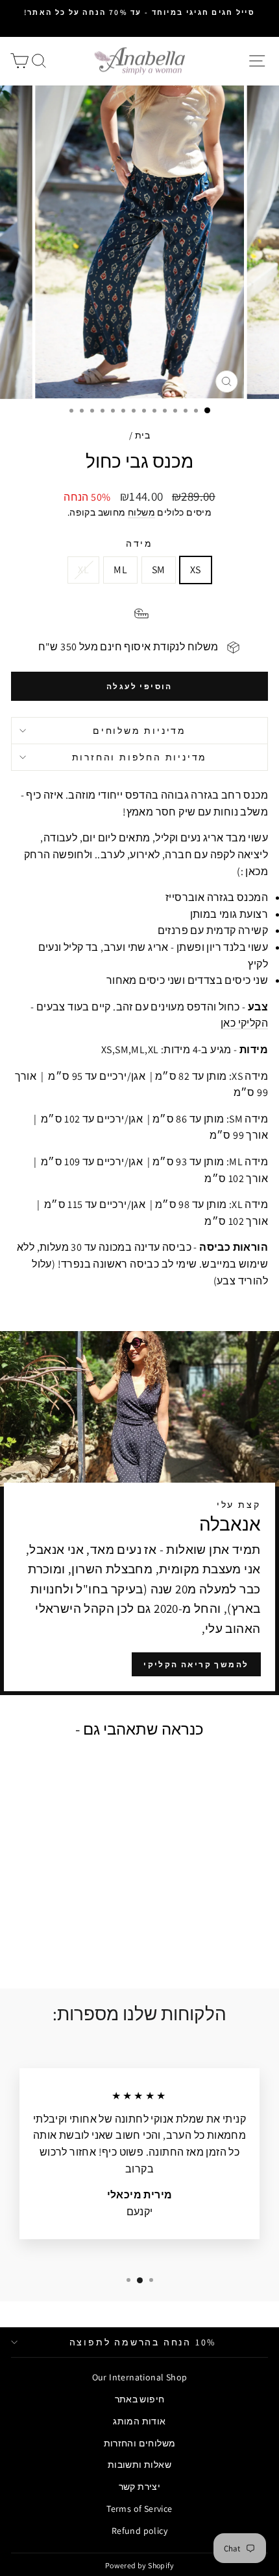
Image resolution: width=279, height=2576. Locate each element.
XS (196, 570)
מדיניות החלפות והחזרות (140, 757)
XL (83, 570)
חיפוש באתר (140, 2399)
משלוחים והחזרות (140, 2443)
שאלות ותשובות (139, 2465)
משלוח (141, 512)
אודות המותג (139, 2421)
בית (142, 435)
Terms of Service (139, 2509)
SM (159, 570)
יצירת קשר (140, 2487)
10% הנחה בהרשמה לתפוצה (143, 2342)
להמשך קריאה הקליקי (196, 1664)
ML (120, 570)
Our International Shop (140, 2377)
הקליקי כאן (244, 1023)
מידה (139, 543)
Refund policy (139, 2531)
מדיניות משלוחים (139, 731)
